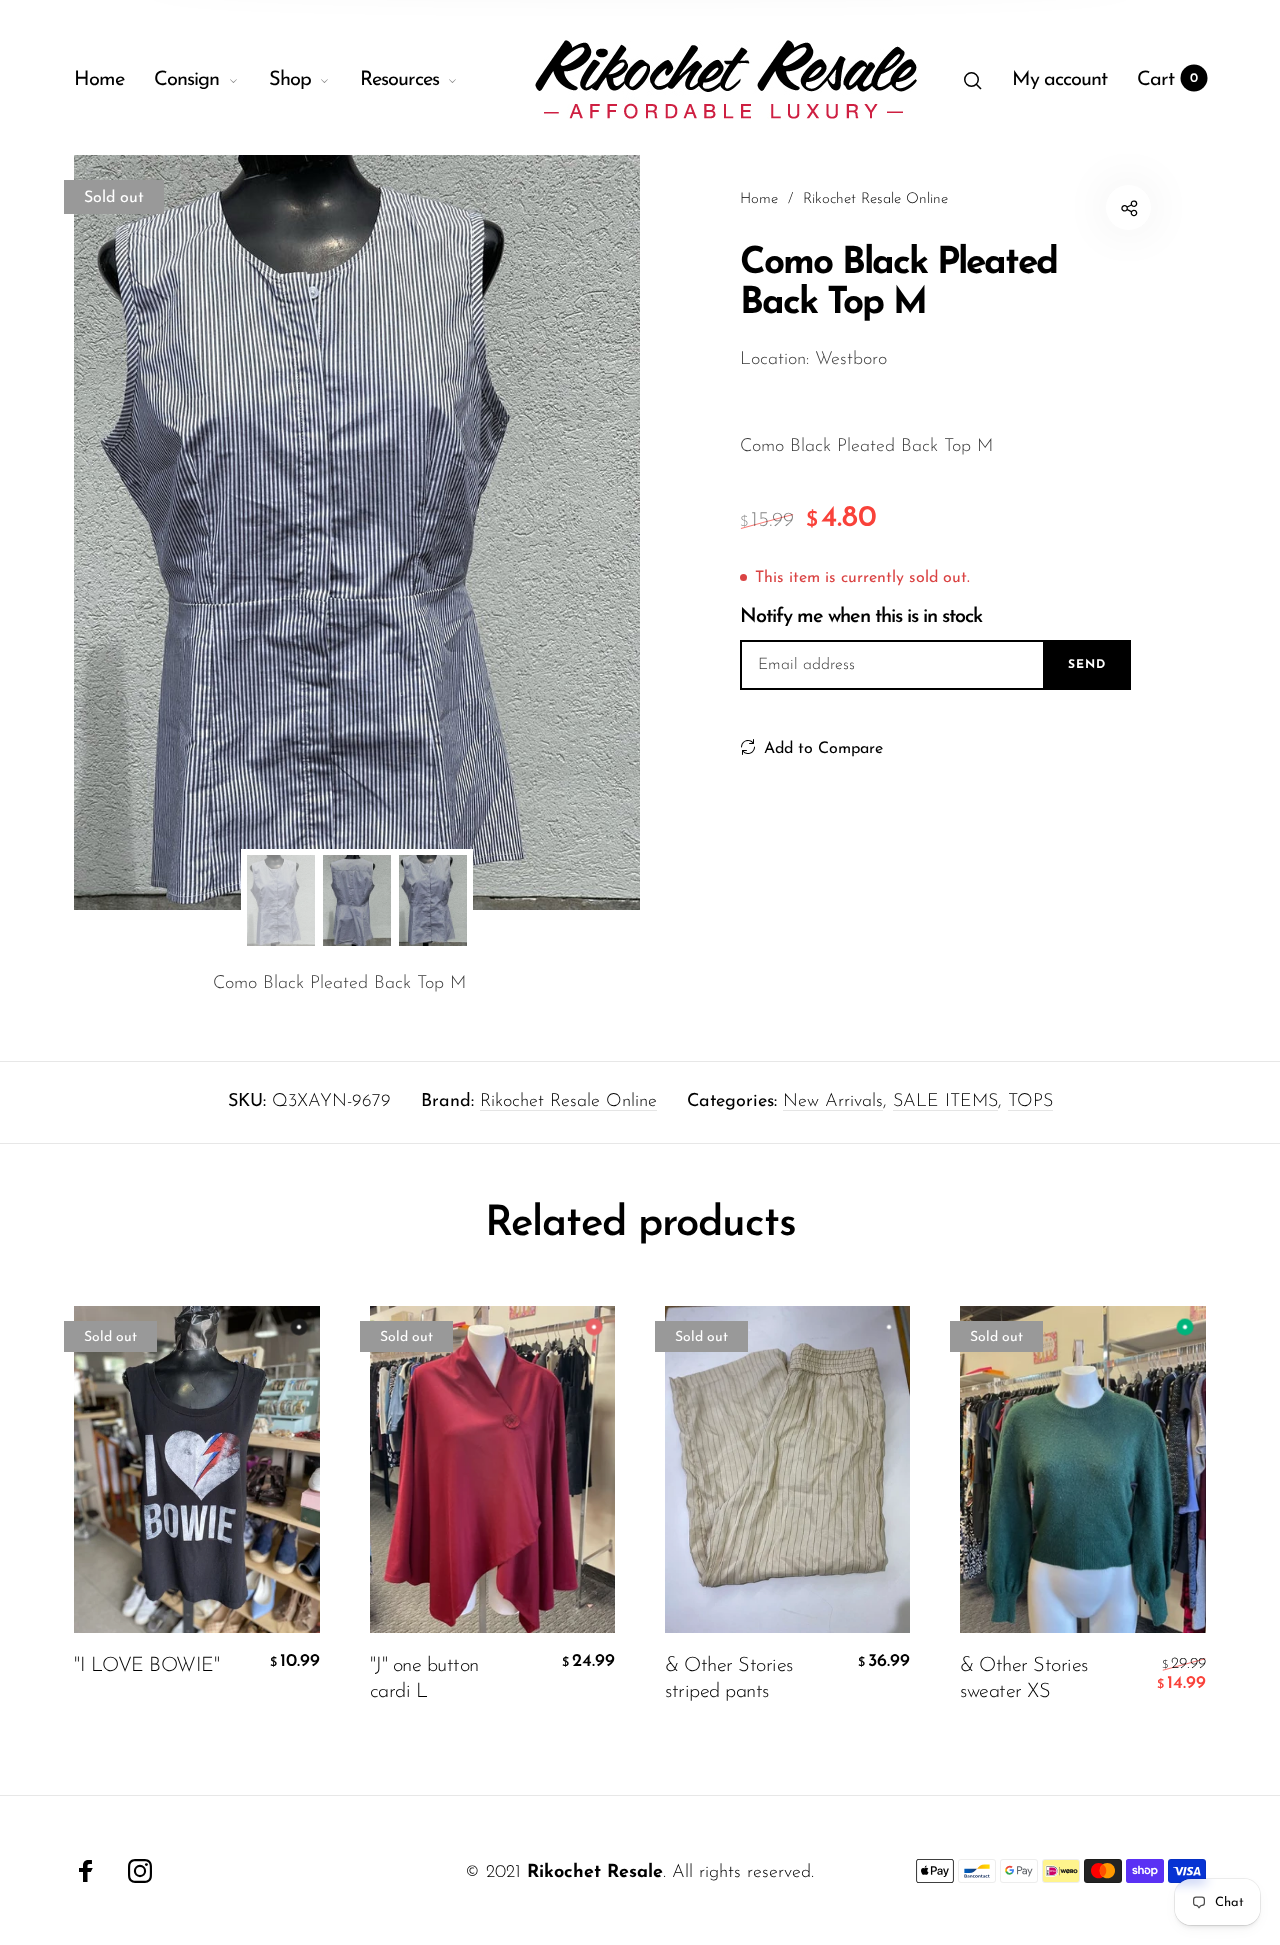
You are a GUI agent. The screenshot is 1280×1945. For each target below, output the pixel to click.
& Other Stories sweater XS (1024, 1679)
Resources (399, 80)
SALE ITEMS (945, 1102)
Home (99, 80)
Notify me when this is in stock (861, 617)
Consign (186, 80)
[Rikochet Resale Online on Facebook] (86, 1871)
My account (1059, 80)
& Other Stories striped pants (729, 1679)
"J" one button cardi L (424, 1679)
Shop (290, 80)
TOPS (1030, 1102)
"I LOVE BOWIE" (146, 1666)
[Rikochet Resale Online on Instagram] (140, 1871)
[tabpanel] (357, 532)
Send (1087, 665)
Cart (1167, 80)
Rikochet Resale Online (568, 1102)
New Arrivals (833, 1102)
